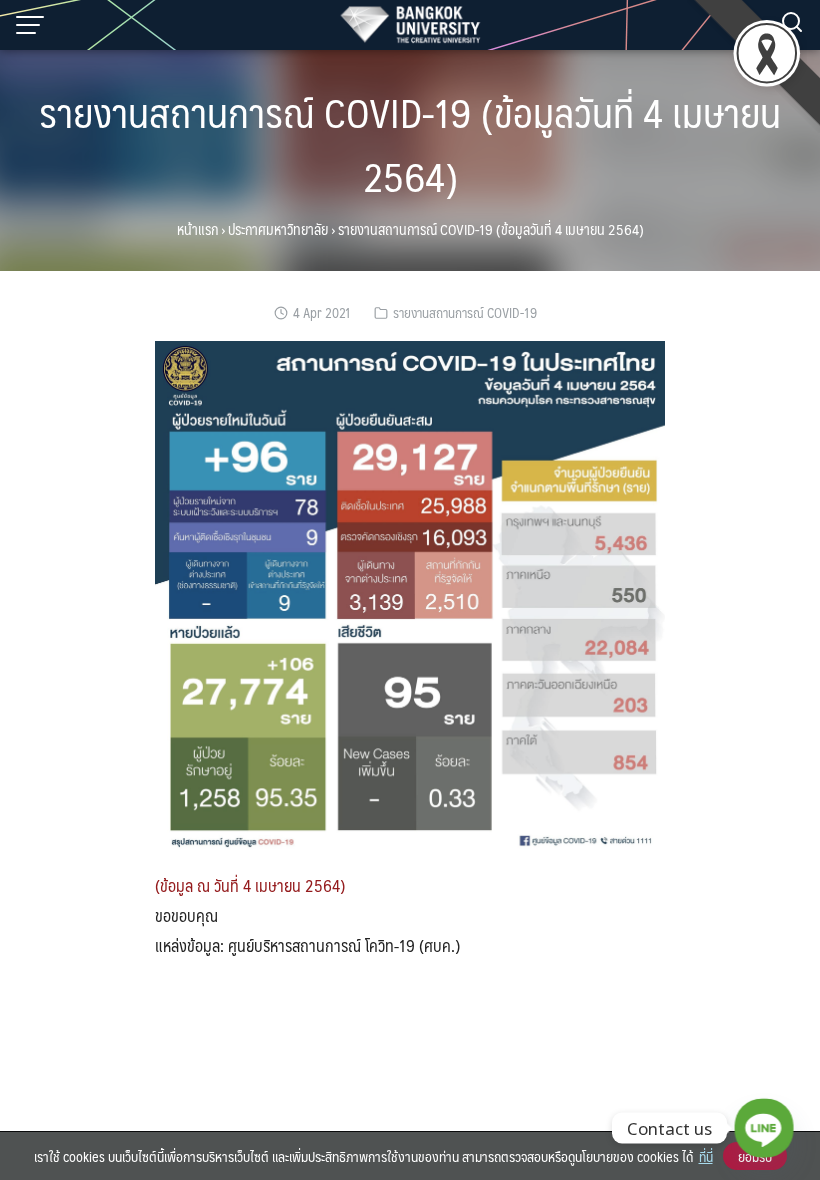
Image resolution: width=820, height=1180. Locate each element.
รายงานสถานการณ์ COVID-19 (465, 312)
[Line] (764, 1128)
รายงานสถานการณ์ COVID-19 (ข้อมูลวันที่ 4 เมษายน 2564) (410, 143)
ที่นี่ (706, 1156)
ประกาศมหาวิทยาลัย (278, 229)
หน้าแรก (197, 229)
